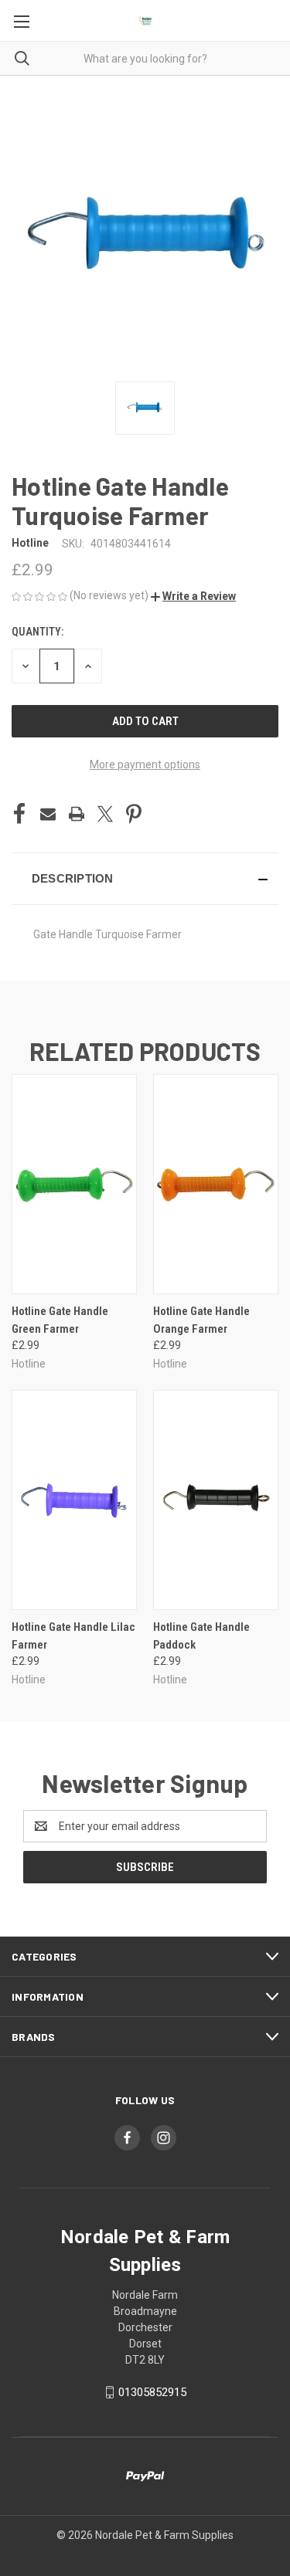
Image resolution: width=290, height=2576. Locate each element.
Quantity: (38, 632)
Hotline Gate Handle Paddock (201, 1636)
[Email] (48, 814)
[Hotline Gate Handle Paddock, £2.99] (216, 1500)
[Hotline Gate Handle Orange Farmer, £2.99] (216, 1184)
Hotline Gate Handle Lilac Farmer (73, 1636)
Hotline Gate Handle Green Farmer (60, 1320)
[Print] (77, 814)
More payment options (145, 764)
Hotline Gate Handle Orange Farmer (201, 1320)
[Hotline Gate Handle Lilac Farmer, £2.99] (74, 1500)
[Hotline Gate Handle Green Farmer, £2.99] (74, 1184)
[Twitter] (105, 814)
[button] (193, 596)
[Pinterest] (134, 814)
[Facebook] (19, 814)
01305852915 (152, 2392)
